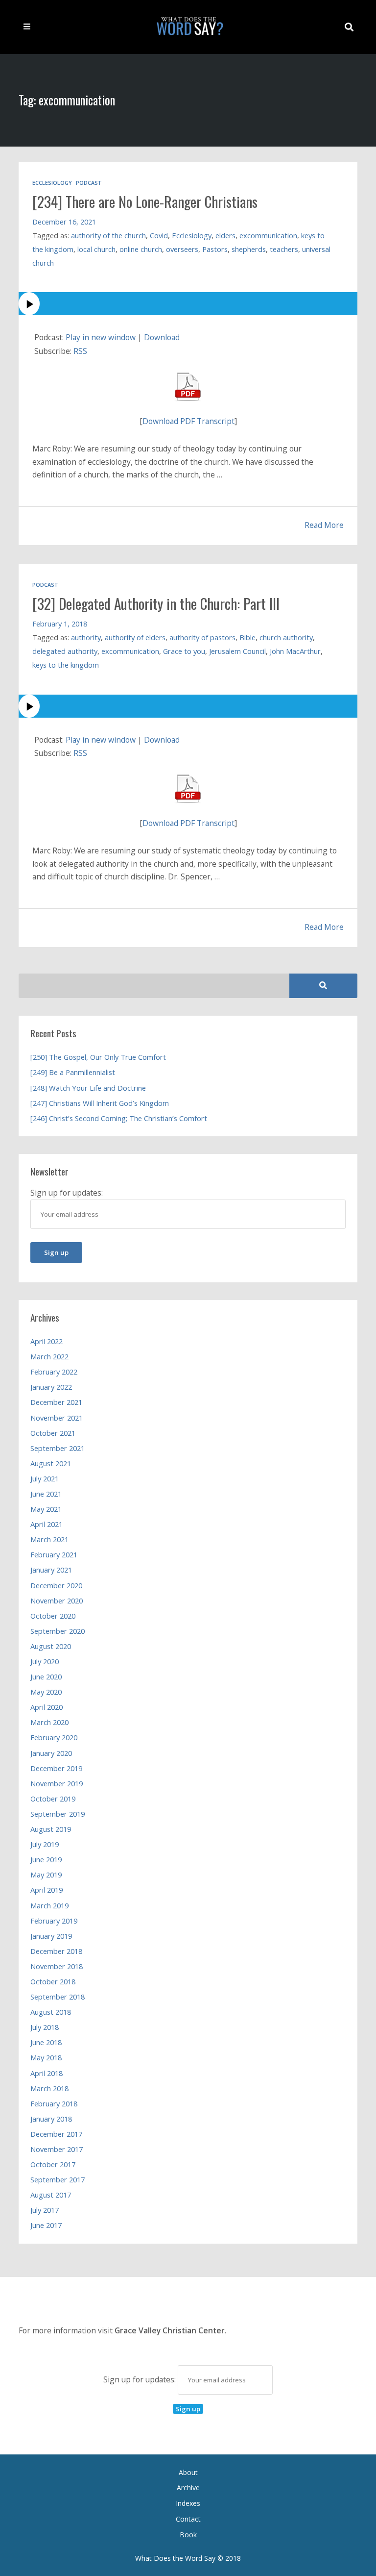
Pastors (215, 249)
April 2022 (47, 1341)
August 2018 (51, 2012)
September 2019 (58, 1814)
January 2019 (51, 1936)
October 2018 (53, 1981)
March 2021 (49, 1539)
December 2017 (56, 2134)
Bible (247, 637)
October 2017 (53, 2164)
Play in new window (101, 337)
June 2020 (46, 1676)
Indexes (188, 2503)
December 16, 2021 (64, 222)
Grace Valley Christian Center (170, 2330)
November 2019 (57, 1783)
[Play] (188, 304)
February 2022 (54, 1372)
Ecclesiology (52, 183)
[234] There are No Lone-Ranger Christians (145, 201)
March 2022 (49, 1356)
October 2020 (53, 1616)
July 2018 (45, 2027)
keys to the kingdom (66, 665)
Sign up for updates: (141, 2379)
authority (86, 637)
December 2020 (56, 1585)
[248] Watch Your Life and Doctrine (88, 1088)
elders (225, 235)
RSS (80, 351)
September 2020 (58, 1631)
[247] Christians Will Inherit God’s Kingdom (100, 1103)
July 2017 (45, 2210)
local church (96, 249)
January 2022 (51, 1387)
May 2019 (46, 1875)
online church (141, 249)
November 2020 (57, 1601)
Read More (324, 525)
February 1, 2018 (60, 624)
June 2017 (46, 2225)
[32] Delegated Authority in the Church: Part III (156, 603)
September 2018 (58, 1997)
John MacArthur (295, 651)
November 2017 (57, 2149)
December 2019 (56, 1768)
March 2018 (49, 2088)
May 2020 (46, 1692)
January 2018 (51, 2119)
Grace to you (184, 651)
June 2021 (46, 1494)
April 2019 (47, 1890)
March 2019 (49, 1905)
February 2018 (54, 2103)
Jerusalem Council (237, 651)
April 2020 (47, 1707)
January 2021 (51, 1570)
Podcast (89, 183)
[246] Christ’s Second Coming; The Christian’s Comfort (119, 1118)
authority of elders (135, 637)
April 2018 (47, 2073)
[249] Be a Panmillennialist (73, 1072)
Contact (188, 2519)
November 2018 (57, 1966)
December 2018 (56, 1951)
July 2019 (45, 1844)
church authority (286, 637)
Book (188, 2535)
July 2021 (45, 1478)
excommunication (268, 235)
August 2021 (51, 1463)
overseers (182, 249)
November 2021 (57, 1418)
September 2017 (58, 2179)
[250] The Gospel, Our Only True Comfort (98, 1057)
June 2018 (46, 2042)
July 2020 (45, 1661)
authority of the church (108, 235)
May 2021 (46, 1509)
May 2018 (46, 2057)
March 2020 (49, 1722)
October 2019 (53, 1799)
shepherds (249, 249)
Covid (159, 235)
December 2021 (56, 1402)
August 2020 (51, 1646)
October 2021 (53, 1433)
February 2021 (54, 1554)
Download (162, 337)
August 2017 (51, 2195)
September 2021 (58, 1448)
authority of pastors (202, 637)
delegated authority (65, 651)
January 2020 (51, 1753)
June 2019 (46, 1859)
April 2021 (47, 1524)
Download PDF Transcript (188, 421)
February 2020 (54, 1737)
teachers (284, 249)
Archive (188, 2488)
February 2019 (54, 1921)
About (188, 2472)
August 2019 (51, 1829)
